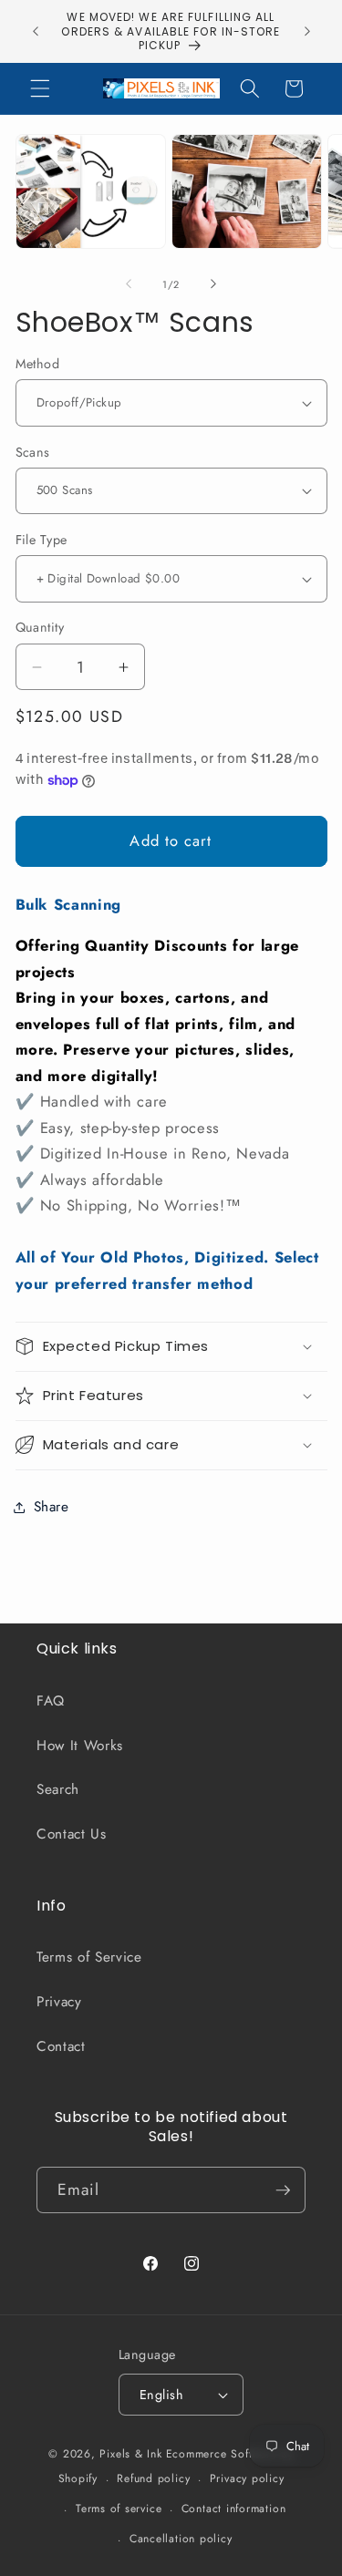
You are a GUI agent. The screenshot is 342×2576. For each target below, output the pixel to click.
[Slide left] (129, 284)
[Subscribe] (283, 2190)
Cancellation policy (181, 2539)
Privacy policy (247, 2478)
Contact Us (72, 1834)
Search (58, 1789)
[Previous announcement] (36, 31)
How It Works (80, 1746)
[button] (40, 88)
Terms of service (119, 2509)
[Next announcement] (307, 31)
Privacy (59, 2002)
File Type (41, 540)
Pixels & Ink (130, 2454)
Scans (33, 452)
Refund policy (153, 2478)
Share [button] (52, 1507)
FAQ (51, 1701)
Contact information (234, 2509)
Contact (61, 2046)
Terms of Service (89, 1957)
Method (38, 364)
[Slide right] (213, 284)
